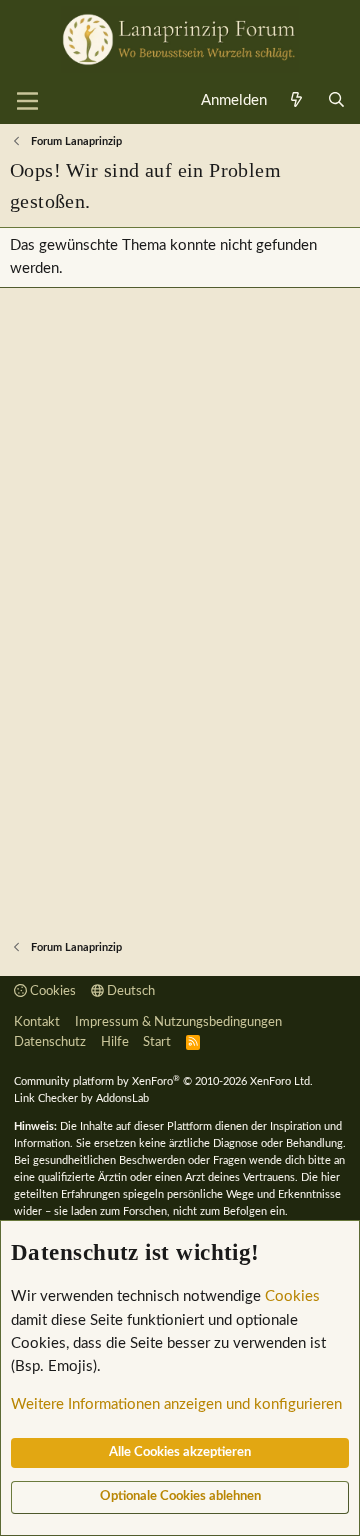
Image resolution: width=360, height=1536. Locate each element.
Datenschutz (50, 1042)
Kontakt (37, 1022)
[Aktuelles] (296, 100)
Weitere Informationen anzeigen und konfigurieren (176, 1404)
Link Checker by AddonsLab (81, 1098)
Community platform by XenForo (163, 1081)
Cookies (51, 991)
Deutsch (129, 991)
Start (157, 1042)
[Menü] (27, 101)
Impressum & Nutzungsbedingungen (178, 1022)
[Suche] (336, 100)
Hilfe (115, 1042)
